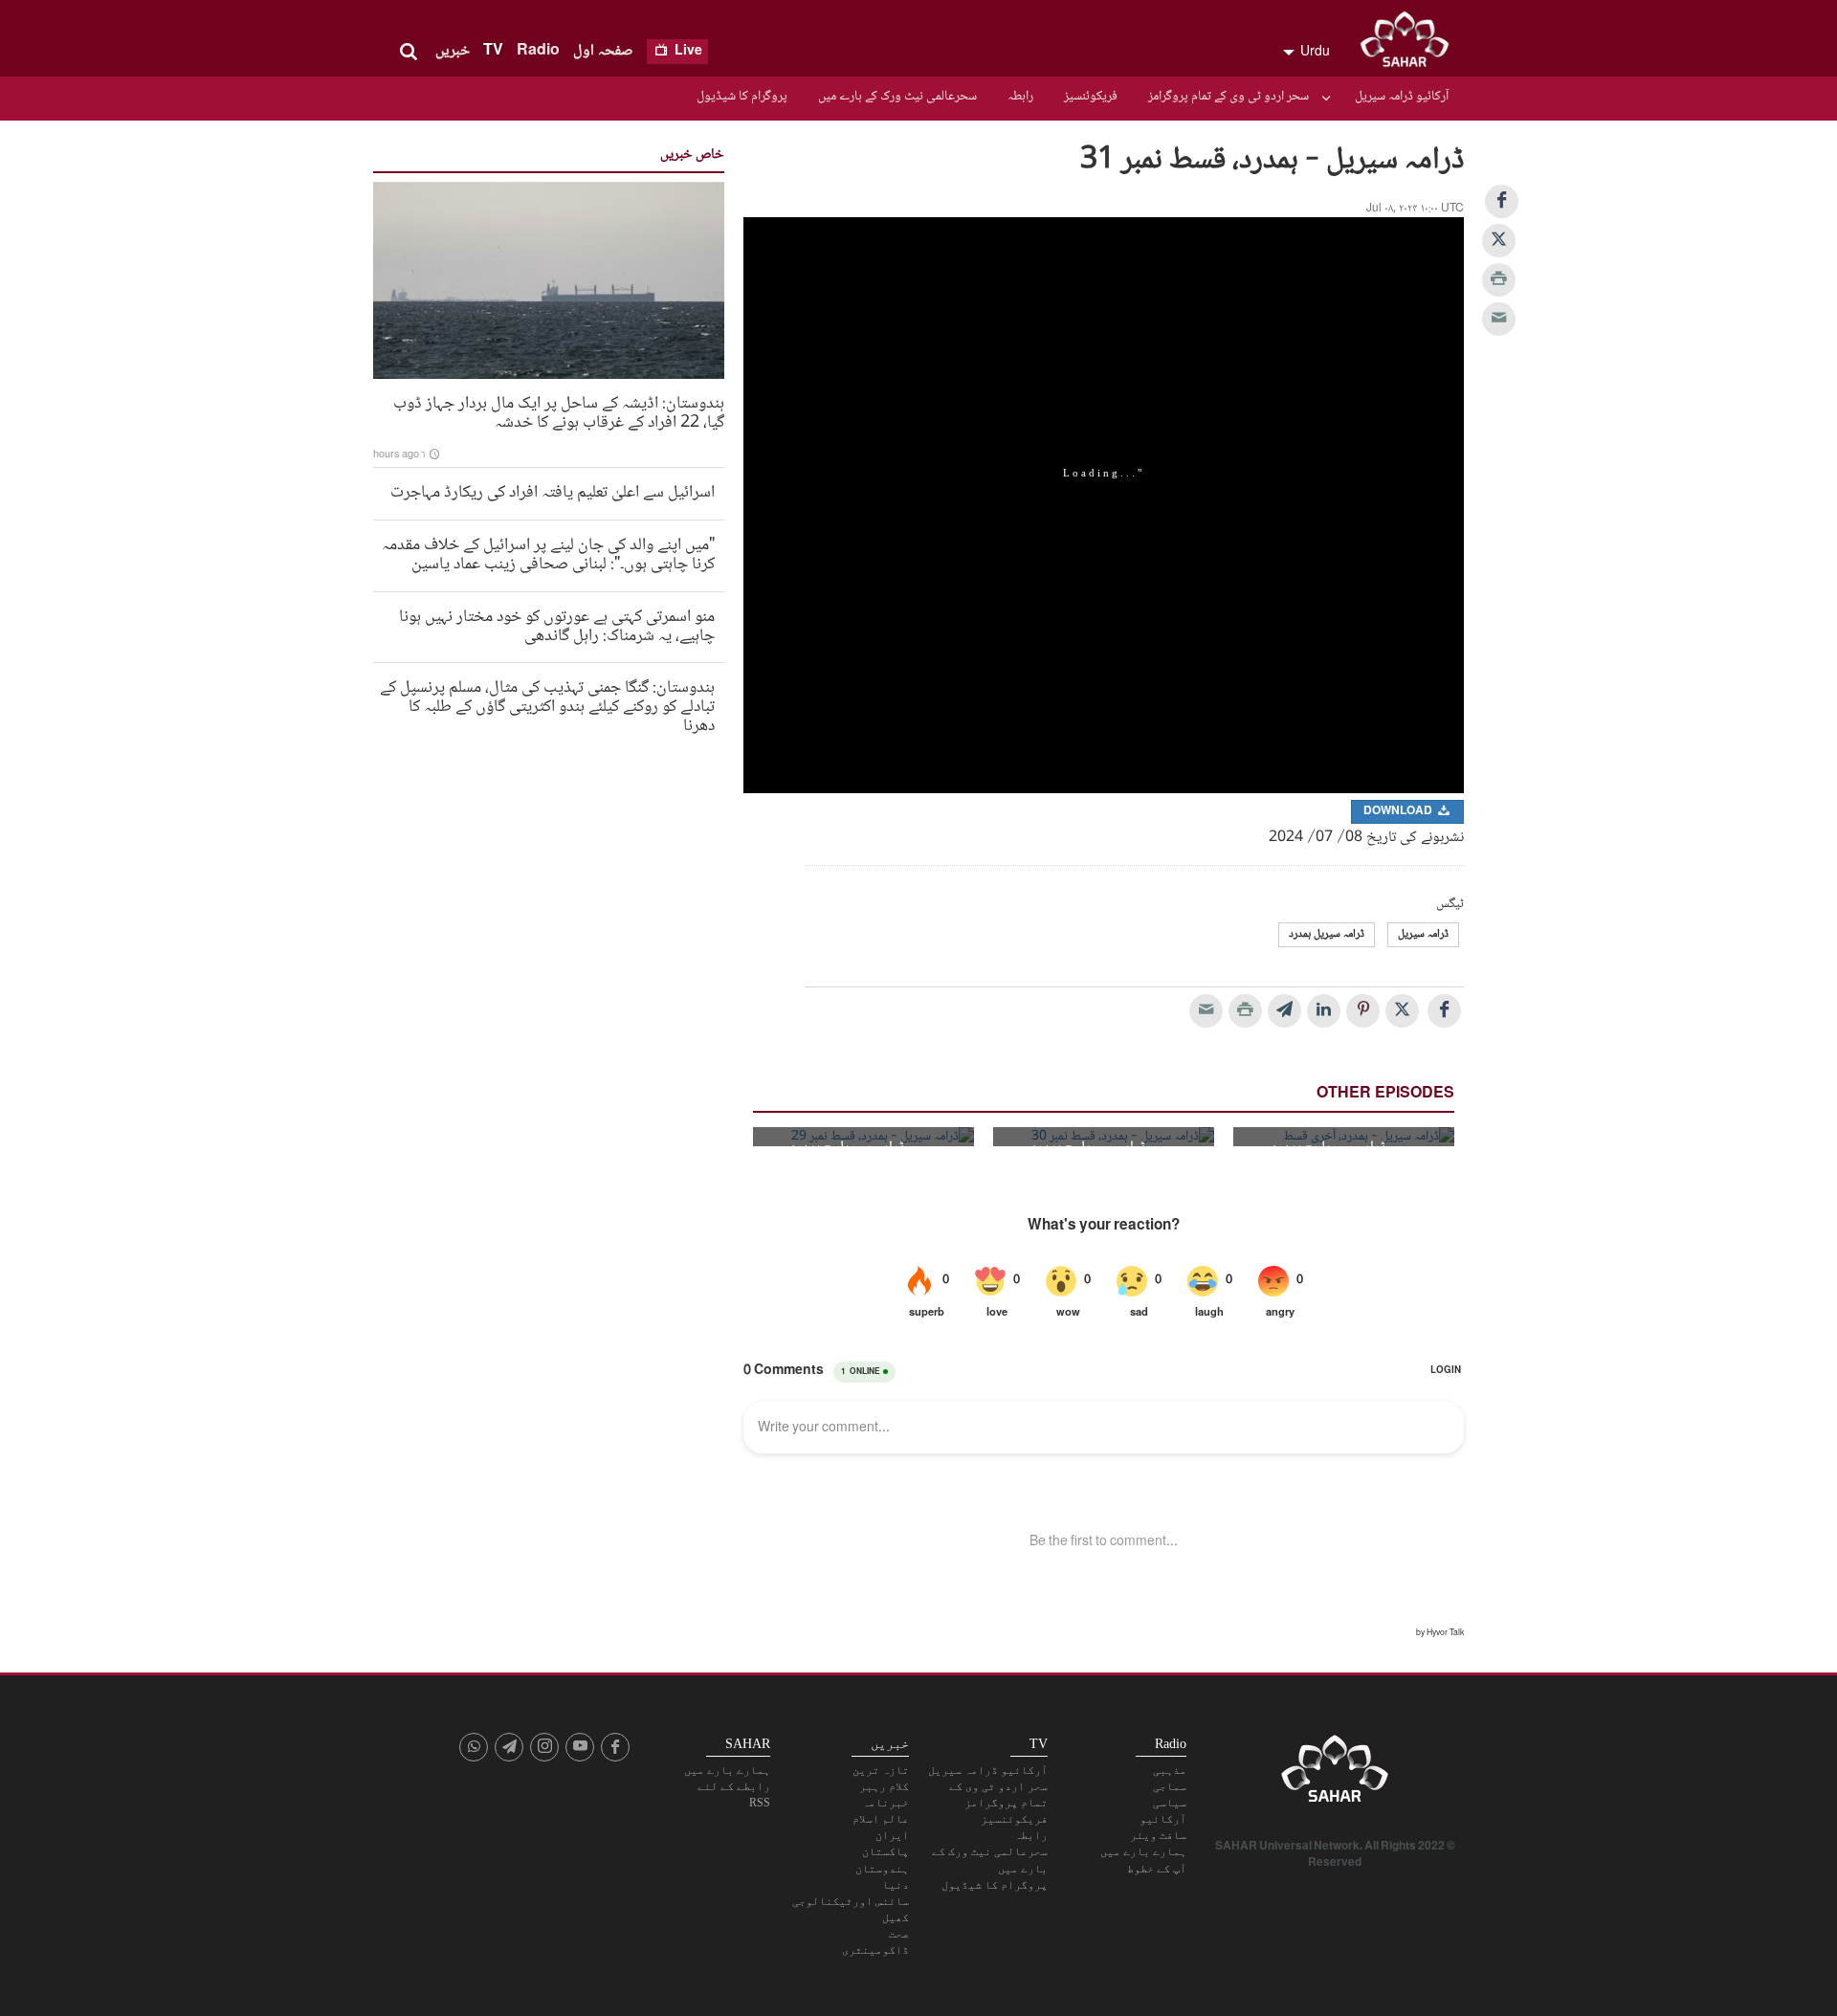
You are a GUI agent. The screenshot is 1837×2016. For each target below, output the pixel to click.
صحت (899, 1934)
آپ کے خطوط (1157, 1869)
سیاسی (1170, 1803)
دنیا (896, 1885)
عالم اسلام (881, 1819)
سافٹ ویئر (1158, 1835)
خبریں (453, 51)
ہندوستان (882, 1869)
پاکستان (885, 1851)
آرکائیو (1163, 1819)
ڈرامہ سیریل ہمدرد (1327, 934)
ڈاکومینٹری (875, 1950)
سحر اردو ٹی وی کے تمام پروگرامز (1228, 97)
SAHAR (1411, 43)
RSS (760, 1803)
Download (1399, 812)
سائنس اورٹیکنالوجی (851, 1901)
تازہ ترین (881, 1770)
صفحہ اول (603, 51)
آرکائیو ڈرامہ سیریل (1402, 97)
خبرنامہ (885, 1803)
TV (493, 51)
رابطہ (1020, 97)
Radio (538, 51)
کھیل (896, 1917)
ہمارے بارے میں (1143, 1851)
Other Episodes (1385, 1094)
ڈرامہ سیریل (1423, 934)
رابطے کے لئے (734, 1786)
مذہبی (1170, 1770)
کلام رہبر (884, 1786)
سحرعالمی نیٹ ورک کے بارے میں (897, 97)
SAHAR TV (1335, 1774)
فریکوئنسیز (1091, 97)
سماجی (1170, 1786)
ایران (892, 1835)
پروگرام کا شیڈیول (742, 97)
